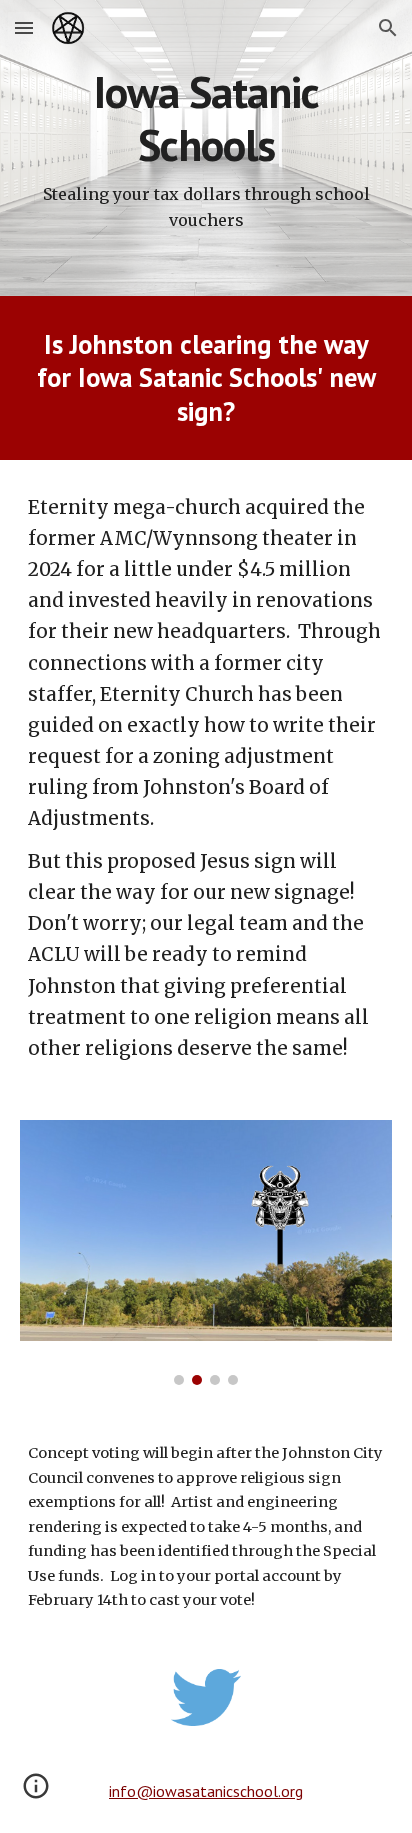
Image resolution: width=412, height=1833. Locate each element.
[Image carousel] (206, 1252)
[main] (206, 148)
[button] (24, 27)
